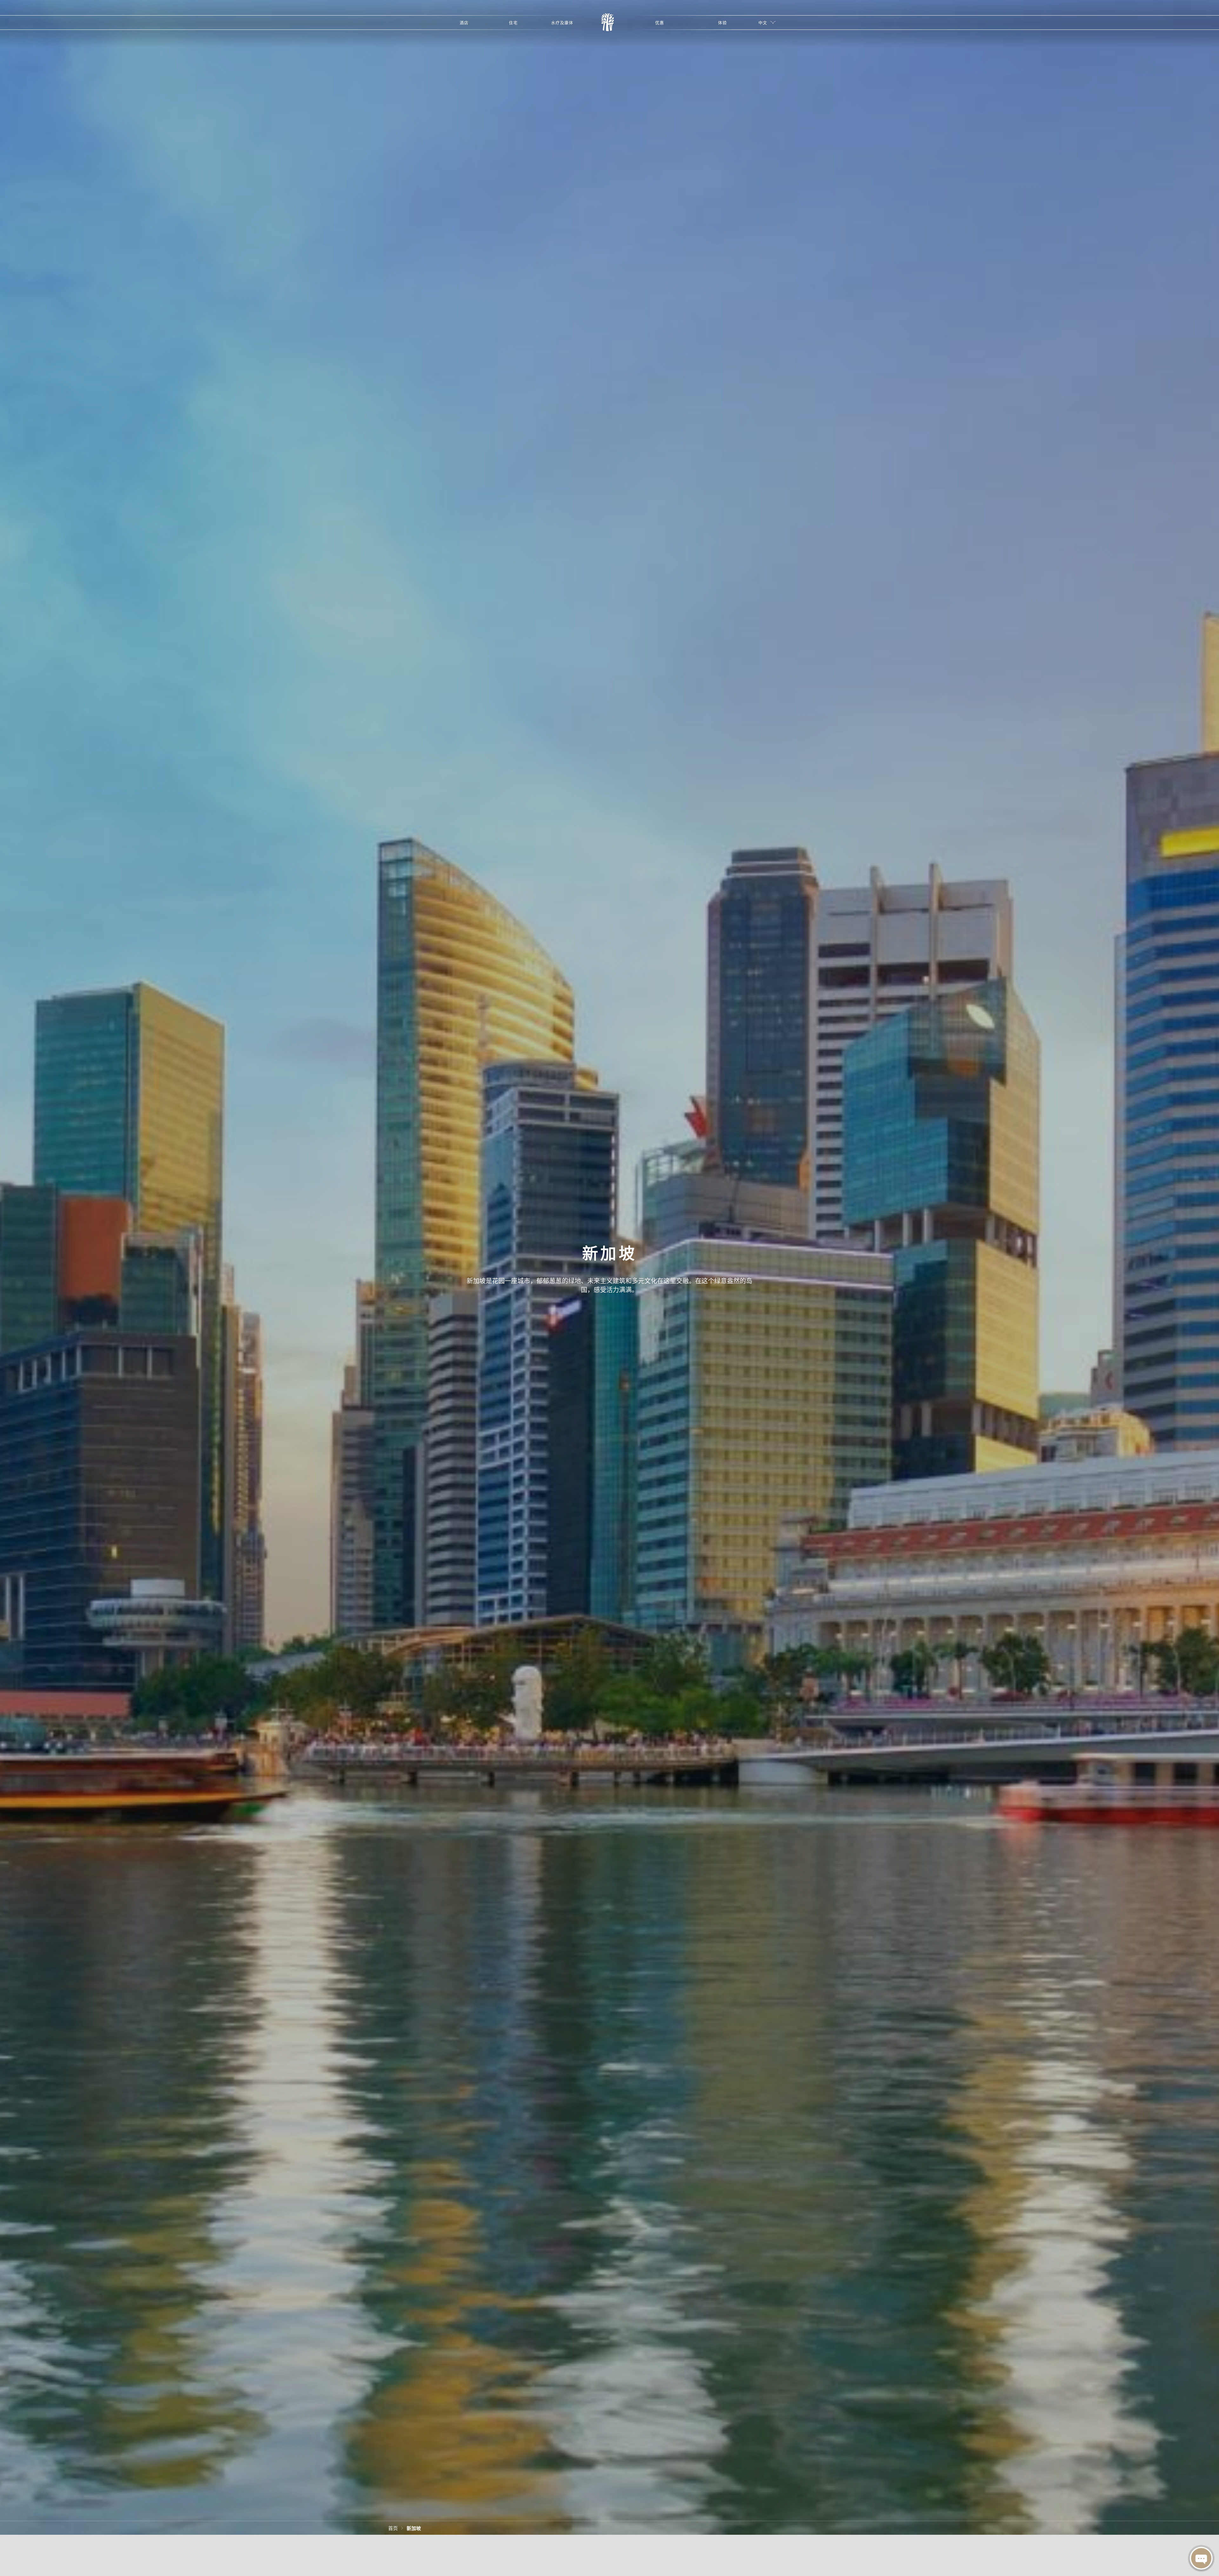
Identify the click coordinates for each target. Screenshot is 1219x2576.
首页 (393, 2528)
